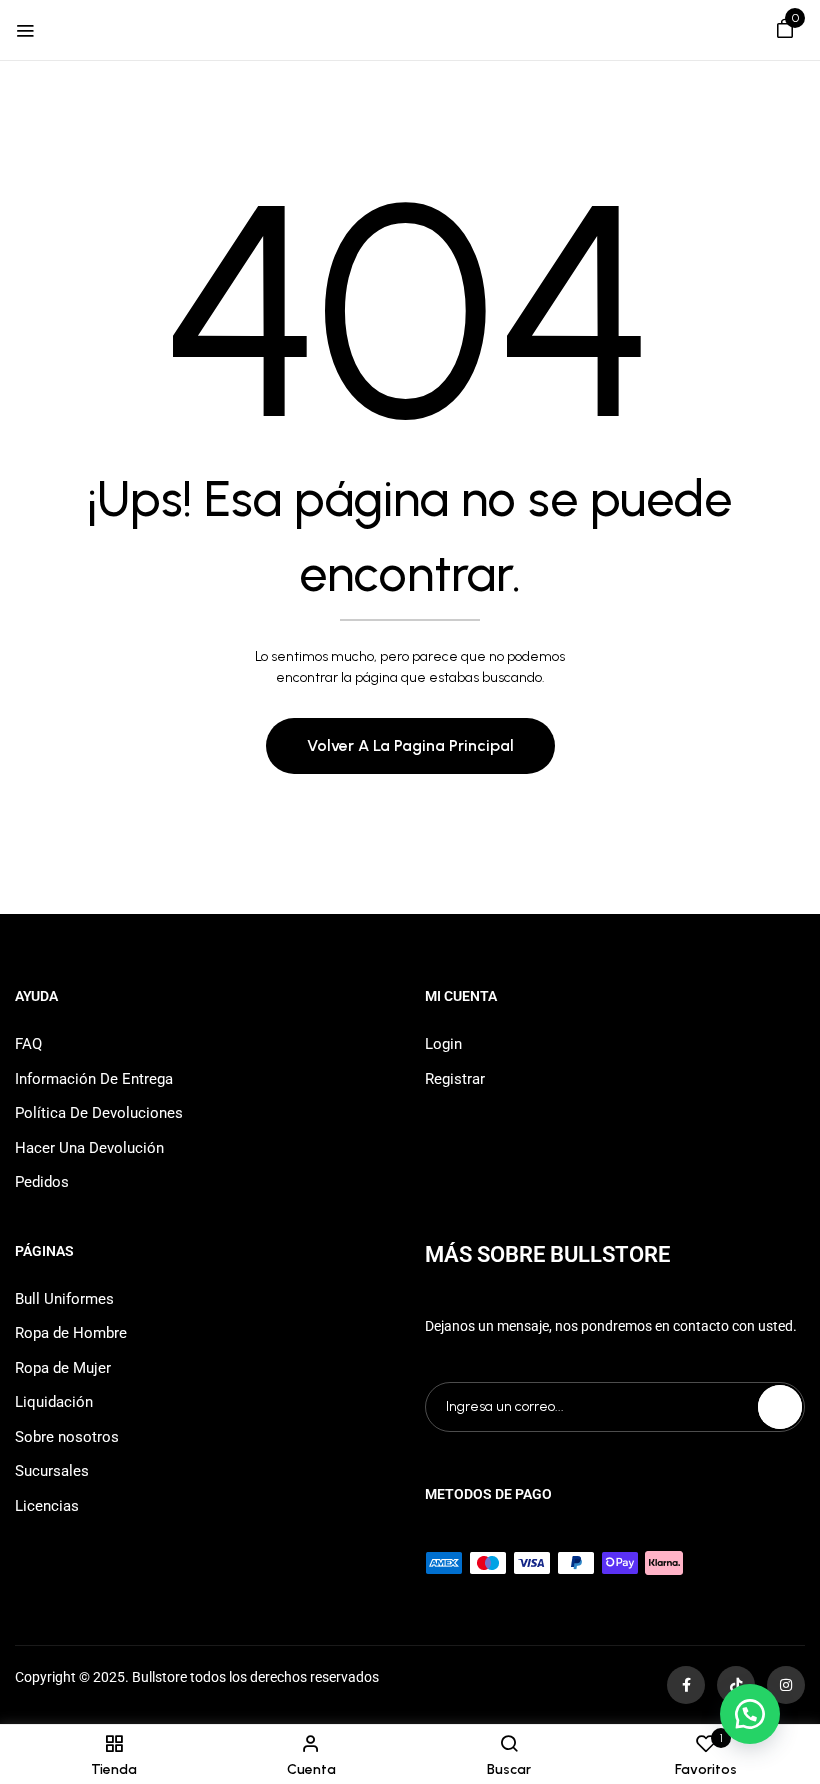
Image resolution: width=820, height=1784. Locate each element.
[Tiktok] (736, 1685)
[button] (785, 32)
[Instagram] (786, 1685)
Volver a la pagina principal (410, 745)
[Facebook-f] (686, 1685)
